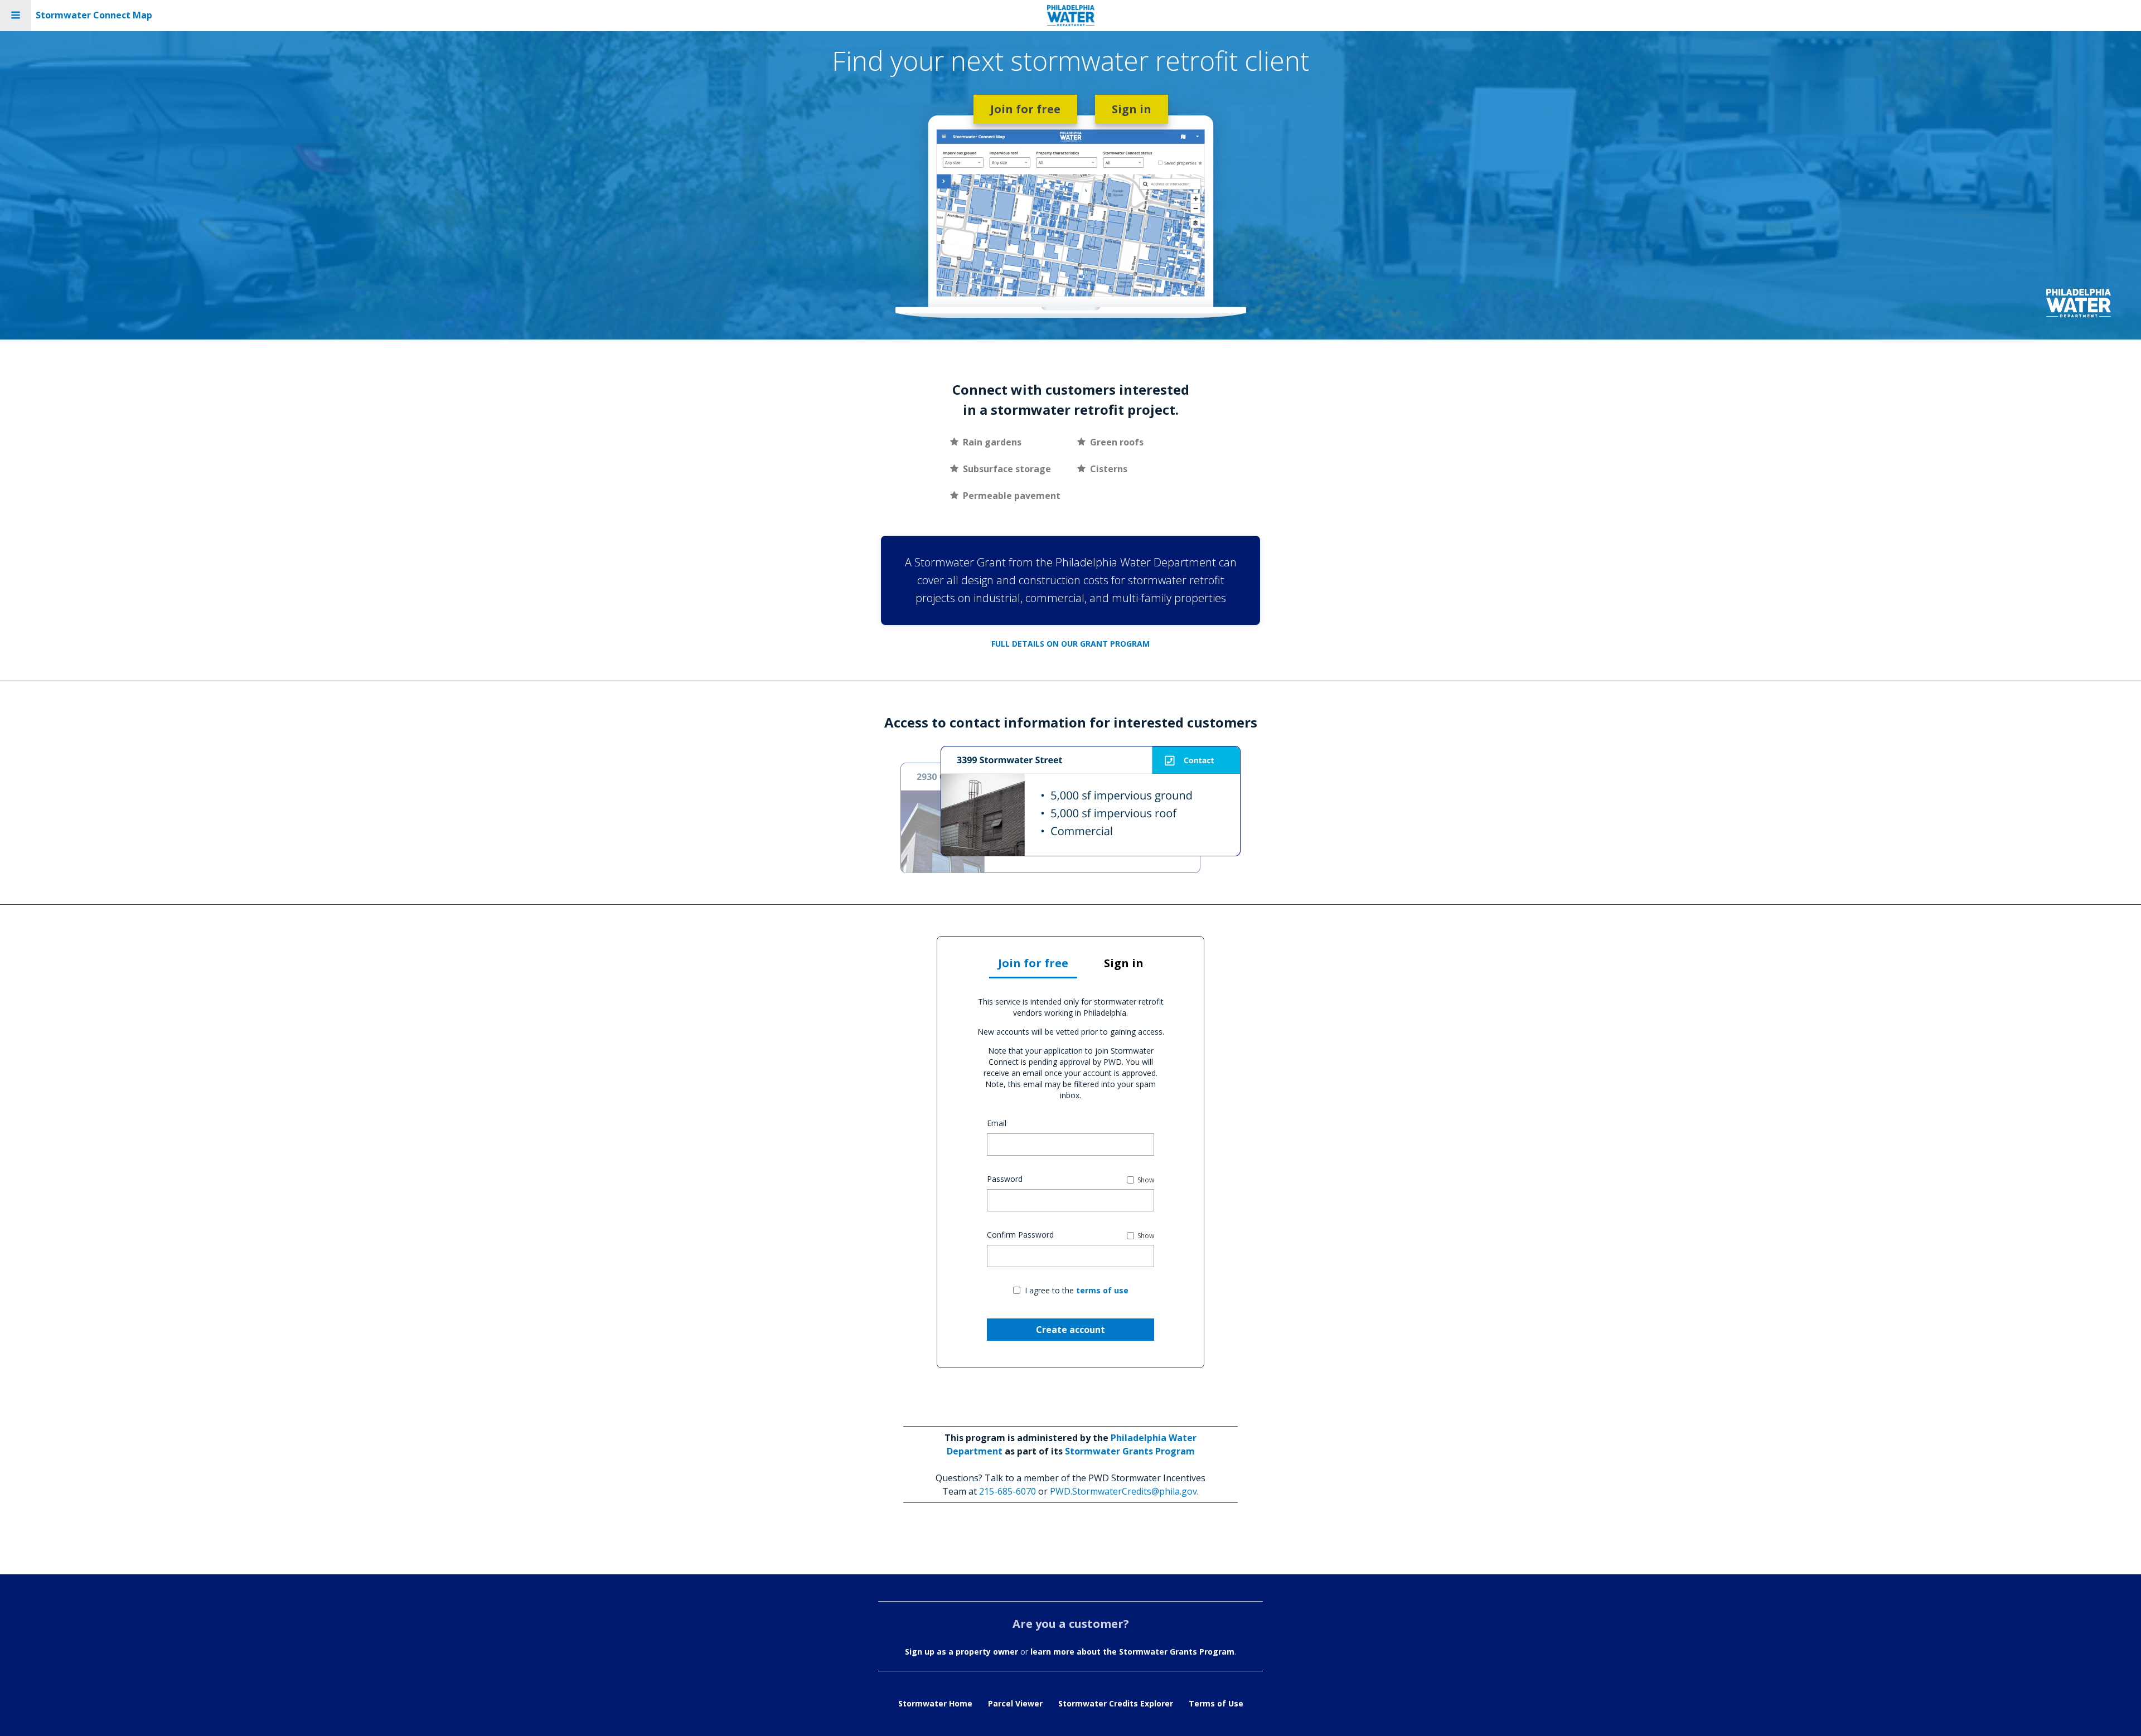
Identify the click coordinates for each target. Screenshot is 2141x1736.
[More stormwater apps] (16, 16)
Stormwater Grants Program (1130, 1451)
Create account (1070, 1330)
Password (1005, 1179)
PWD (1071, 16)
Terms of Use (1216, 1703)
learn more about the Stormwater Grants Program (1132, 1652)
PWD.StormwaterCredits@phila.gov (1123, 1491)
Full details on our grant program (1070, 644)
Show (1146, 1180)
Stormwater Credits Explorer (1116, 1703)
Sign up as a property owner (961, 1652)
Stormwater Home (935, 1703)
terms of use (1102, 1290)
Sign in (1132, 109)
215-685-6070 (1007, 1491)
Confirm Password (1020, 1235)
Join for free (1025, 109)
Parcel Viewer (1015, 1703)
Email (997, 1123)
